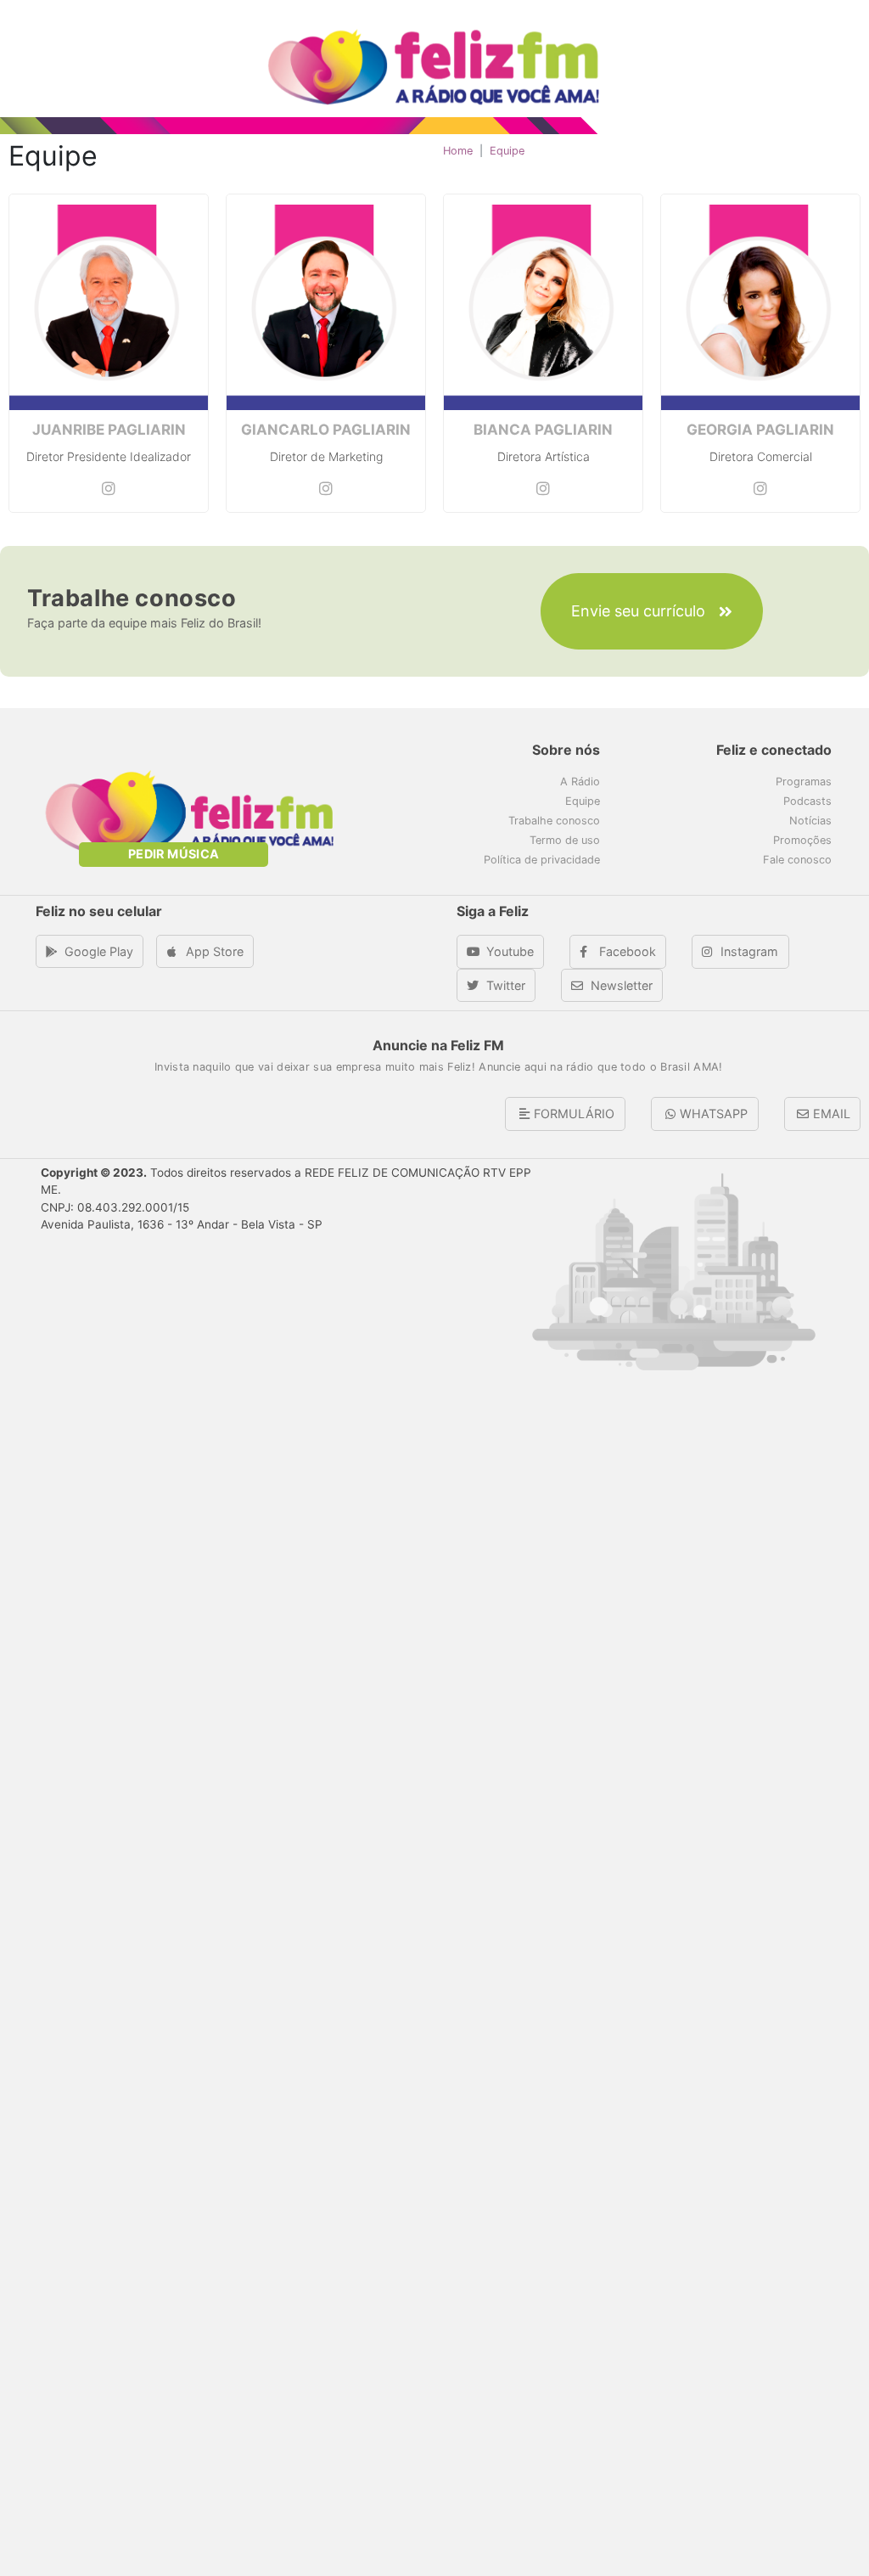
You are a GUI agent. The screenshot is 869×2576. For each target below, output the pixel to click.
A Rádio (580, 782)
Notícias (810, 821)
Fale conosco (797, 860)
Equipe (583, 801)
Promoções (802, 840)
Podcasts (807, 801)
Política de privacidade (542, 860)
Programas (804, 782)
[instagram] (109, 489)
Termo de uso (565, 840)
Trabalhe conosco (554, 821)
